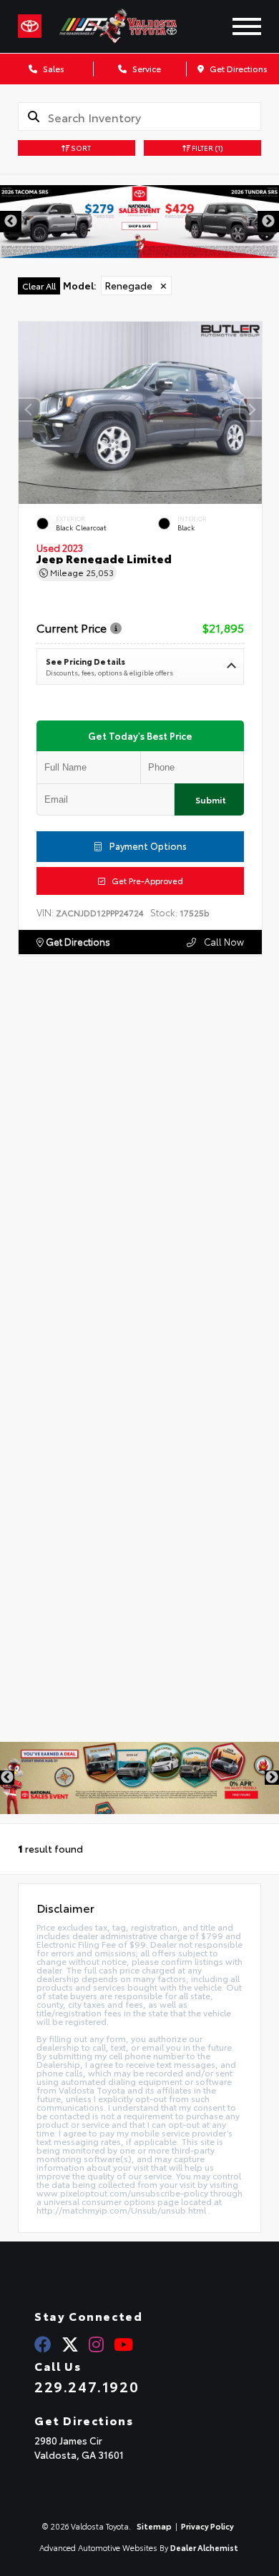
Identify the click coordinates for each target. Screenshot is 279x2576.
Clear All (39, 286)
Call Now (223, 941)
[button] (251, 410)
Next (268, 222)
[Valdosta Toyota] (133, 26)
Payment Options (147, 846)
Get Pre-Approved (144, 881)
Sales (53, 68)
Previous (11, 222)
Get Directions (238, 68)
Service (146, 68)
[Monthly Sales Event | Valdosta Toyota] (139, 1778)
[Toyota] (30, 26)
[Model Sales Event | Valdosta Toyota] (139, 222)
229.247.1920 (87, 2386)
